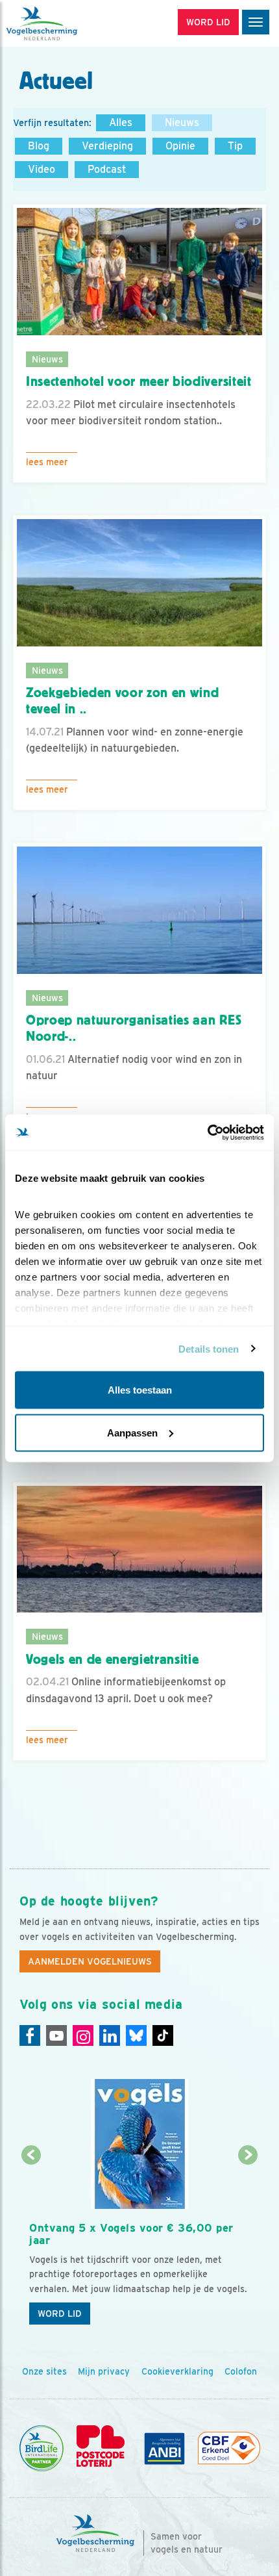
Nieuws (182, 122)
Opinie (180, 146)
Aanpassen (132, 1432)
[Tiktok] (163, 2035)
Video (42, 169)
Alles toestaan (140, 1390)
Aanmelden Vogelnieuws (90, 1961)
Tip (235, 146)
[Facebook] (30, 2035)
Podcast (107, 169)
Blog (39, 146)
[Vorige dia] (31, 2244)
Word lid (60, 2314)
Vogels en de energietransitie (113, 1659)
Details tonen (209, 1348)
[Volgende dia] (249, 2244)
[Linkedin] (110, 2035)
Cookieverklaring (177, 2371)
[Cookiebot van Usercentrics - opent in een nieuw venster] (207, 1132)
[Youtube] (56, 2035)
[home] (65, 23)
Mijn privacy (104, 2371)
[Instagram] (83, 2035)
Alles (121, 122)
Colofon (241, 2371)
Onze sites (44, 2371)
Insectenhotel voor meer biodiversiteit (139, 381)
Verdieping (107, 146)
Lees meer (47, 462)
